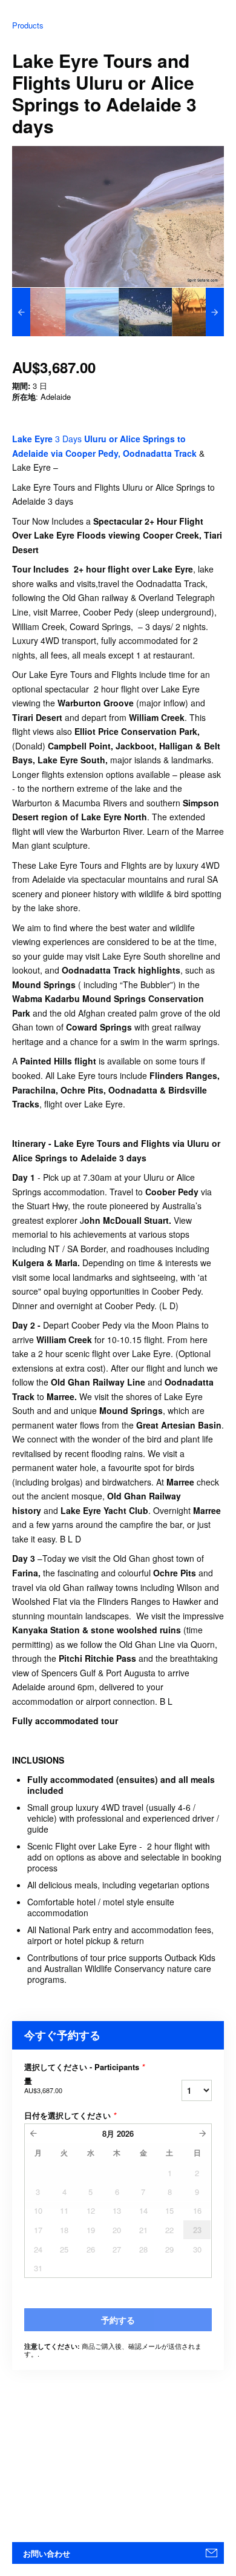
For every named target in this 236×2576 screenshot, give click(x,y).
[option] (39, 312)
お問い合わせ (47, 2553)
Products (28, 25)
